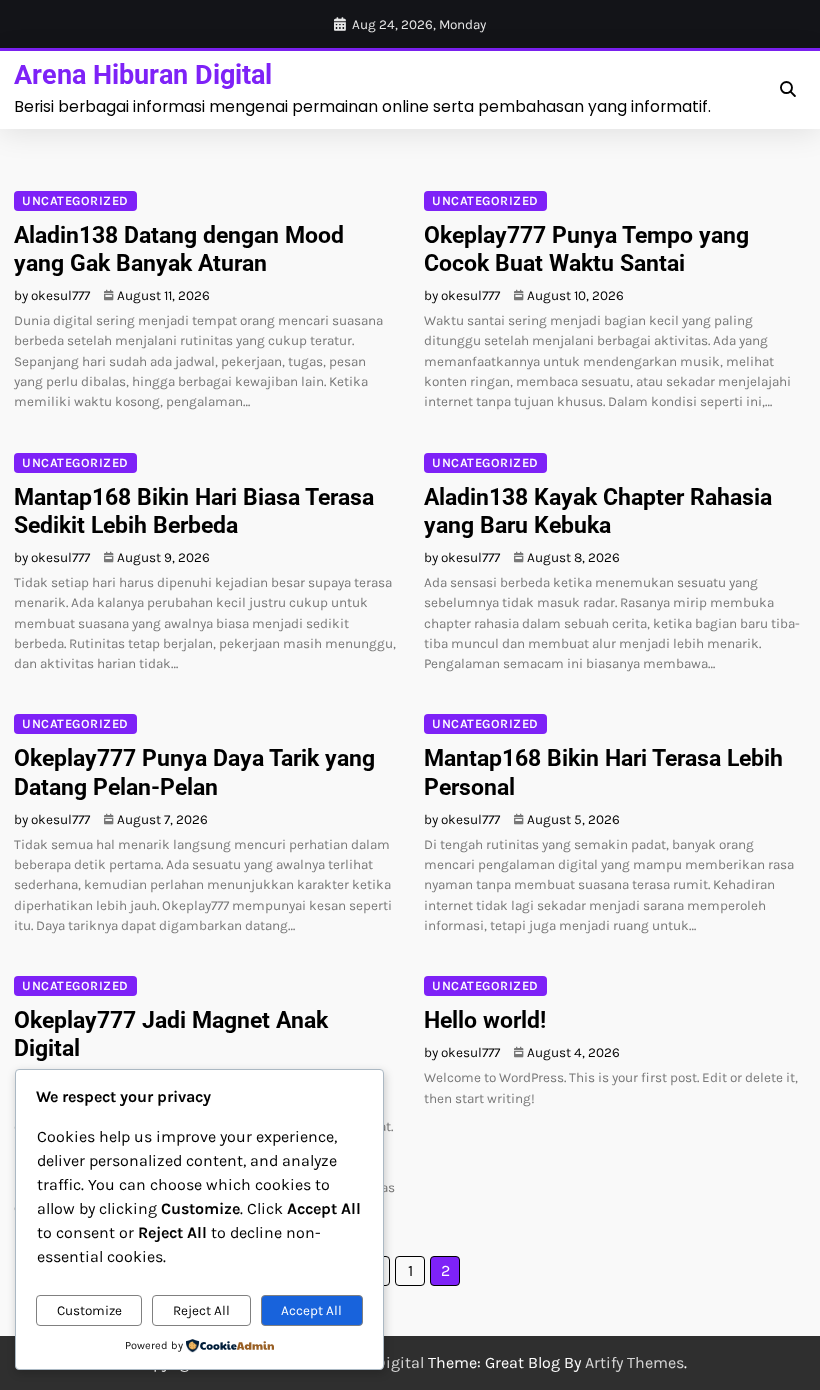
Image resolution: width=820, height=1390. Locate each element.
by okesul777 (52, 295)
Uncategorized (75, 200)
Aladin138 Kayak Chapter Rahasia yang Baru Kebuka (598, 511)
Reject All (201, 1310)
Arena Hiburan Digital (143, 75)
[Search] (788, 90)
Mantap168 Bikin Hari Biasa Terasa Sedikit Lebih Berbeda (194, 511)
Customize (89, 1310)
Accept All (311, 1310)
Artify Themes (634, 1362)
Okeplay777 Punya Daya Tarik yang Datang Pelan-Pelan (194, 772)
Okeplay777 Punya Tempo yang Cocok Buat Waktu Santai (586, 249)
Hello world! (485, 1020)
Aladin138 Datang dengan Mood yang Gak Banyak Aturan (179, 249)
